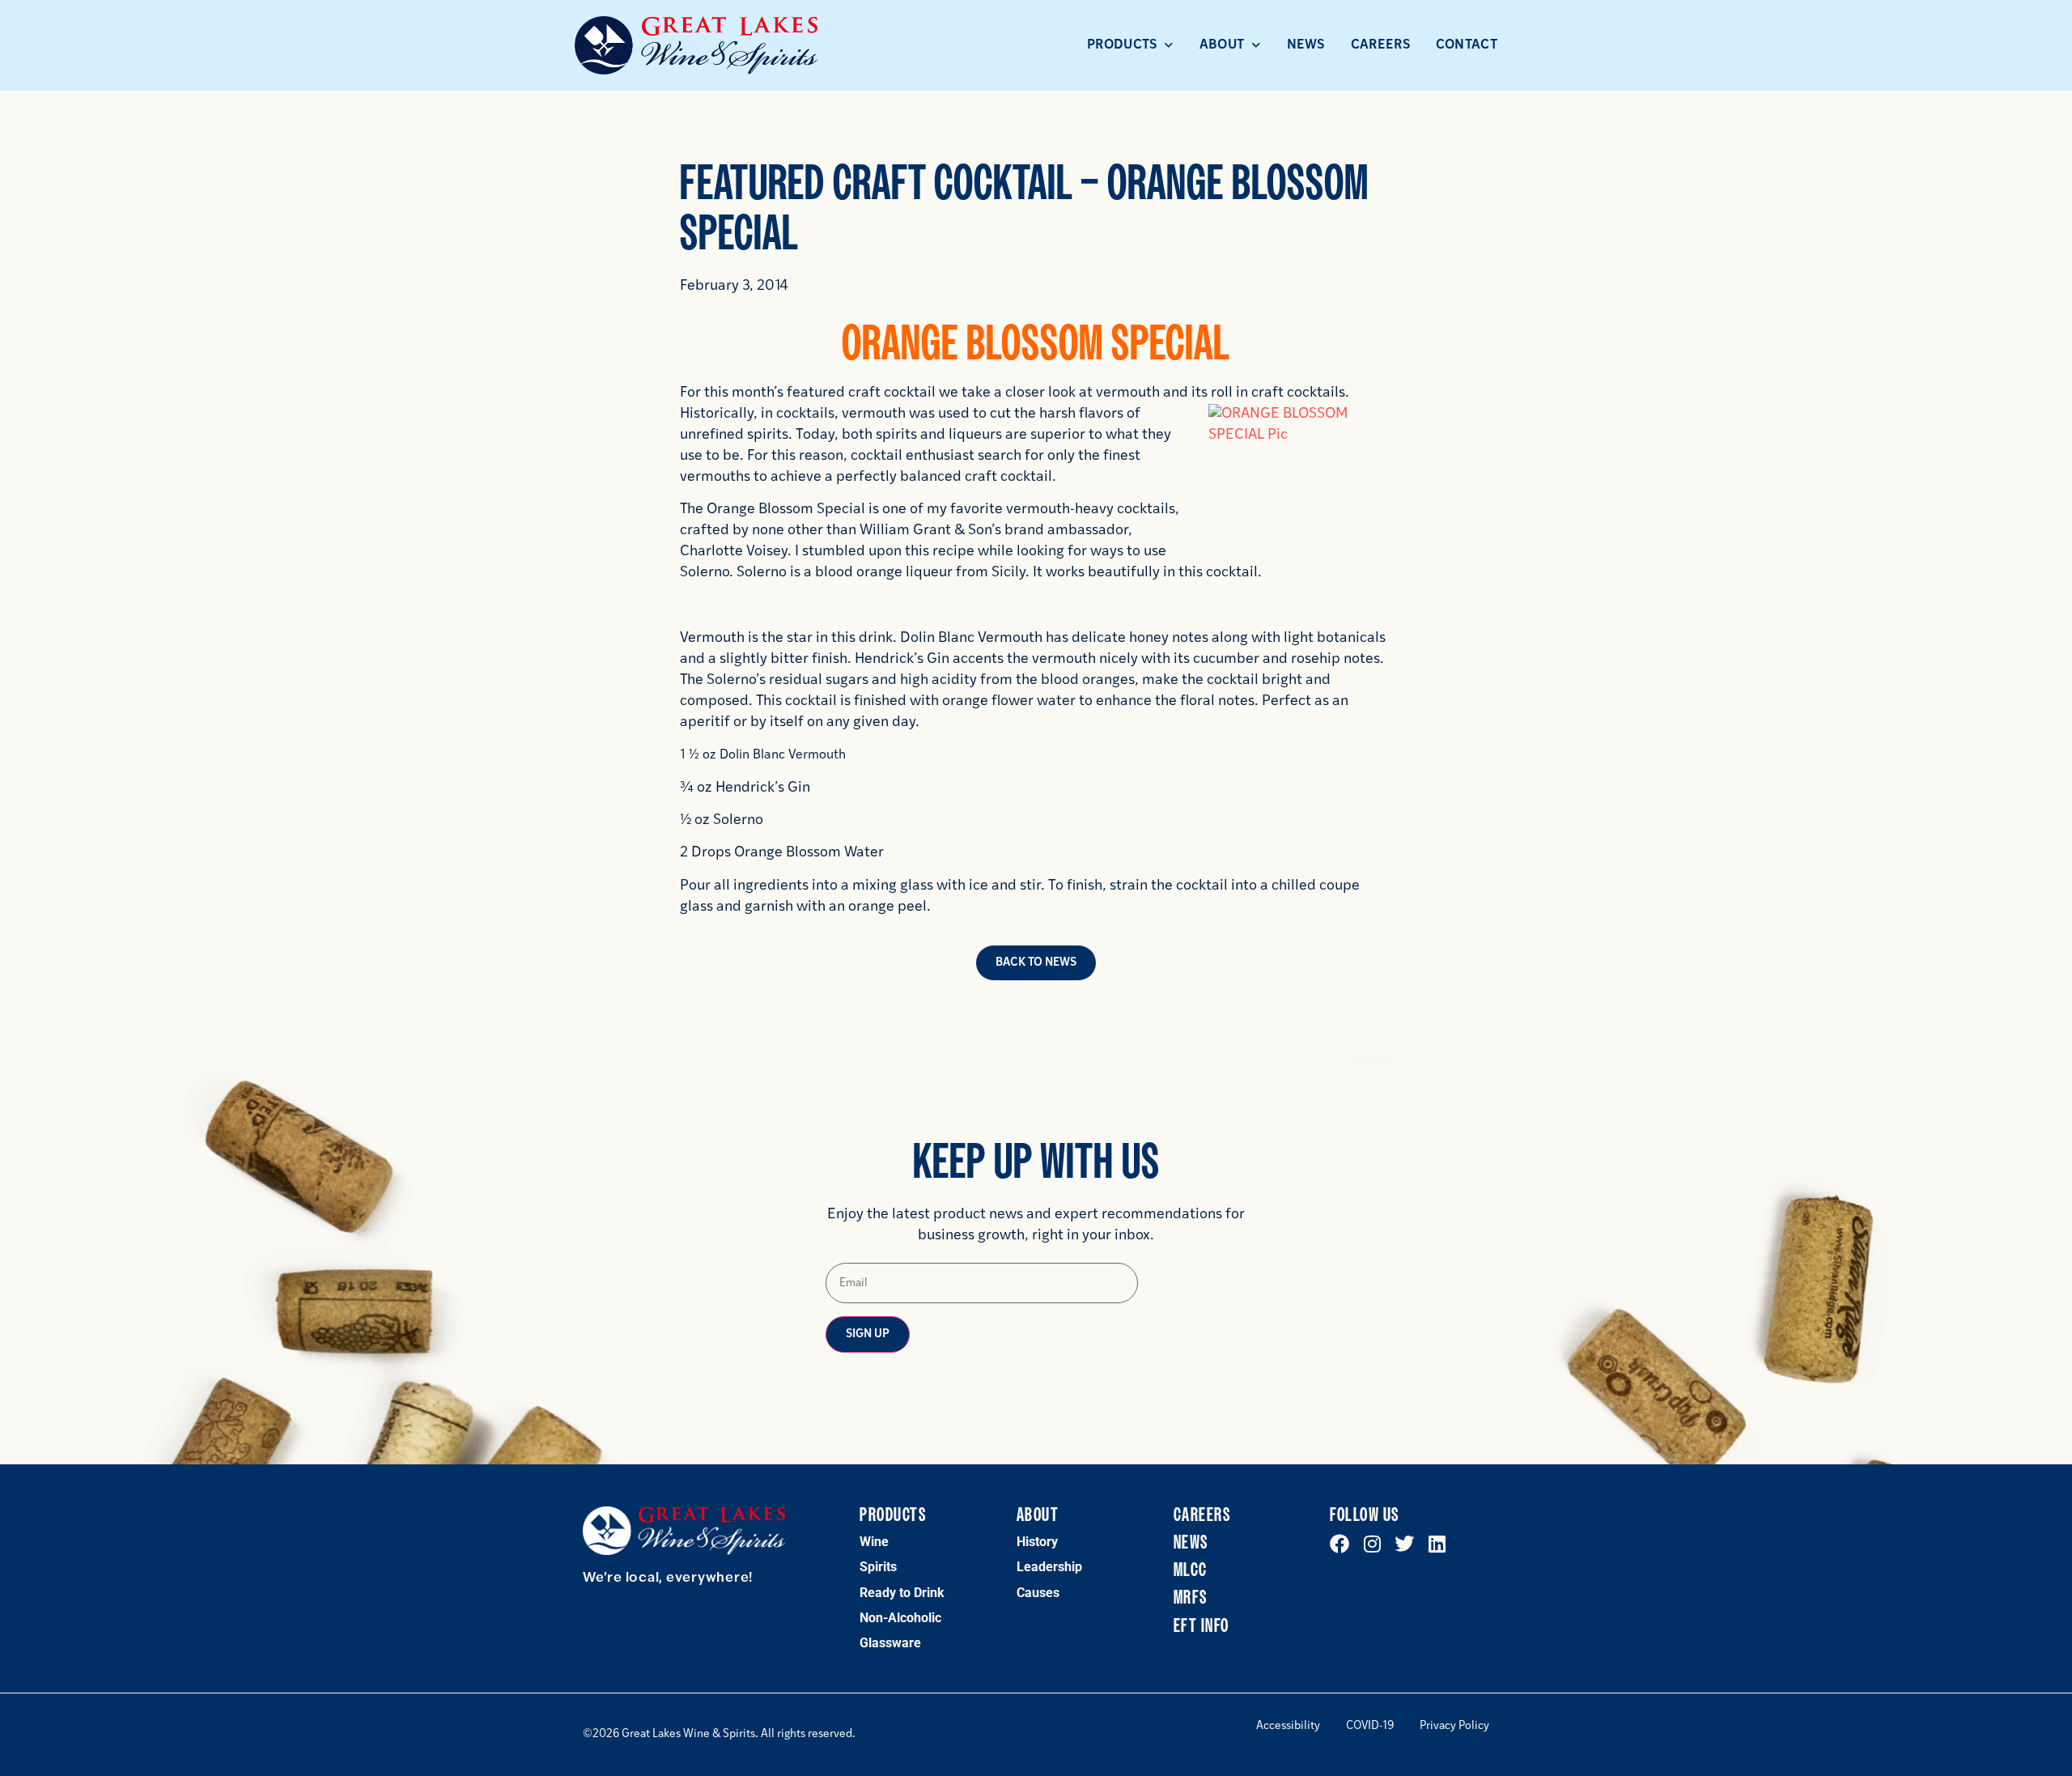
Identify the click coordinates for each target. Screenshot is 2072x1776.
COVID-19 (1370, 1727)
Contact (1467, 45)
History (1037, 1542)
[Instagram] (1372, 1544)
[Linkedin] (1437, 1544)
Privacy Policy (1454, 1727)
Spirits (878, 1567)
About (1222, 45)
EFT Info (1202, 1626)
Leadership (1049, 1567)
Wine (874, 1542)
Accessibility (1288, 1727)
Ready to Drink (902, 1593)
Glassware (890, 1643)
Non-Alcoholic (900, 1618)
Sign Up (868, 1334)
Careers (1380, 45)
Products (1122, 45)
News (1306, 45)
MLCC (1191, 1570)
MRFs (1191, 1598)
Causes (1038, 1593)
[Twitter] (1404, 1544)
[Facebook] (1340, 1544)
